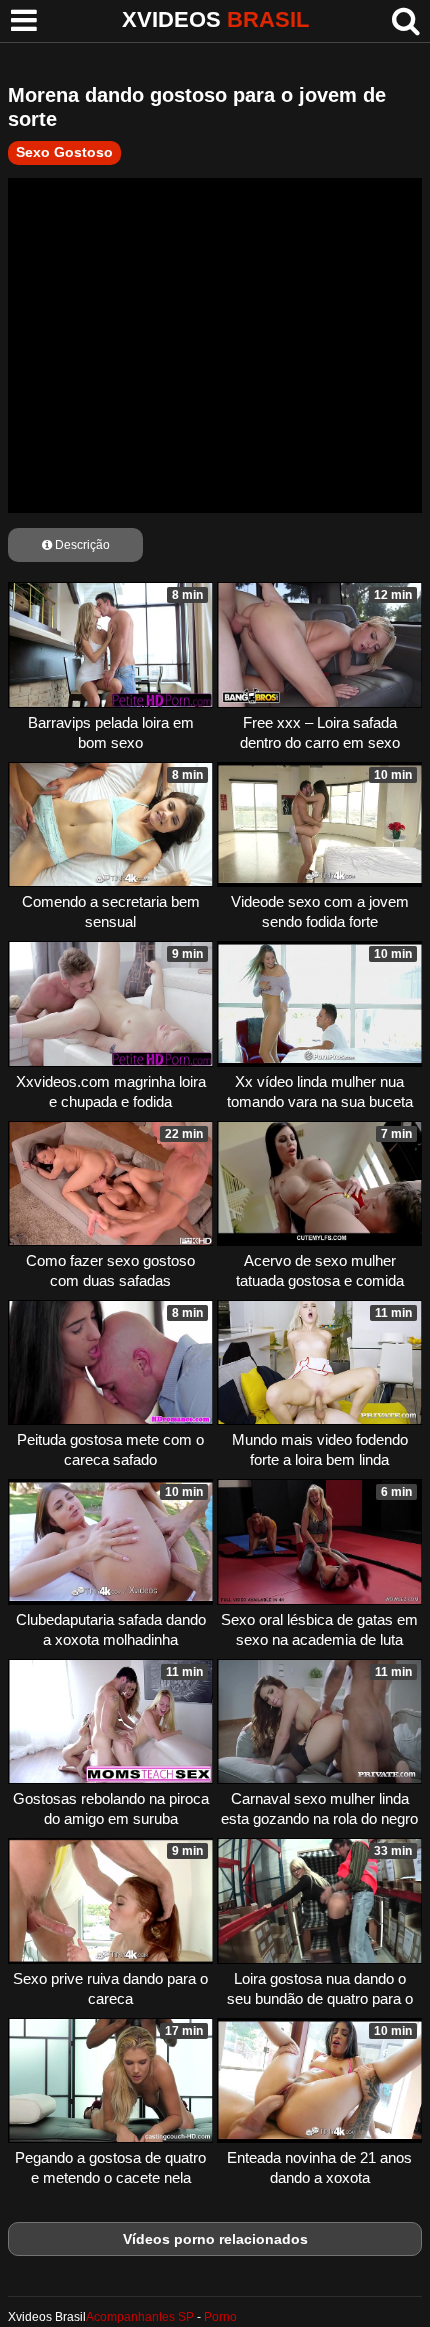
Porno (220, 2317)
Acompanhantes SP (140, 2317)
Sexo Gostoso (64, 152)
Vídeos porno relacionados (215, 2239)
